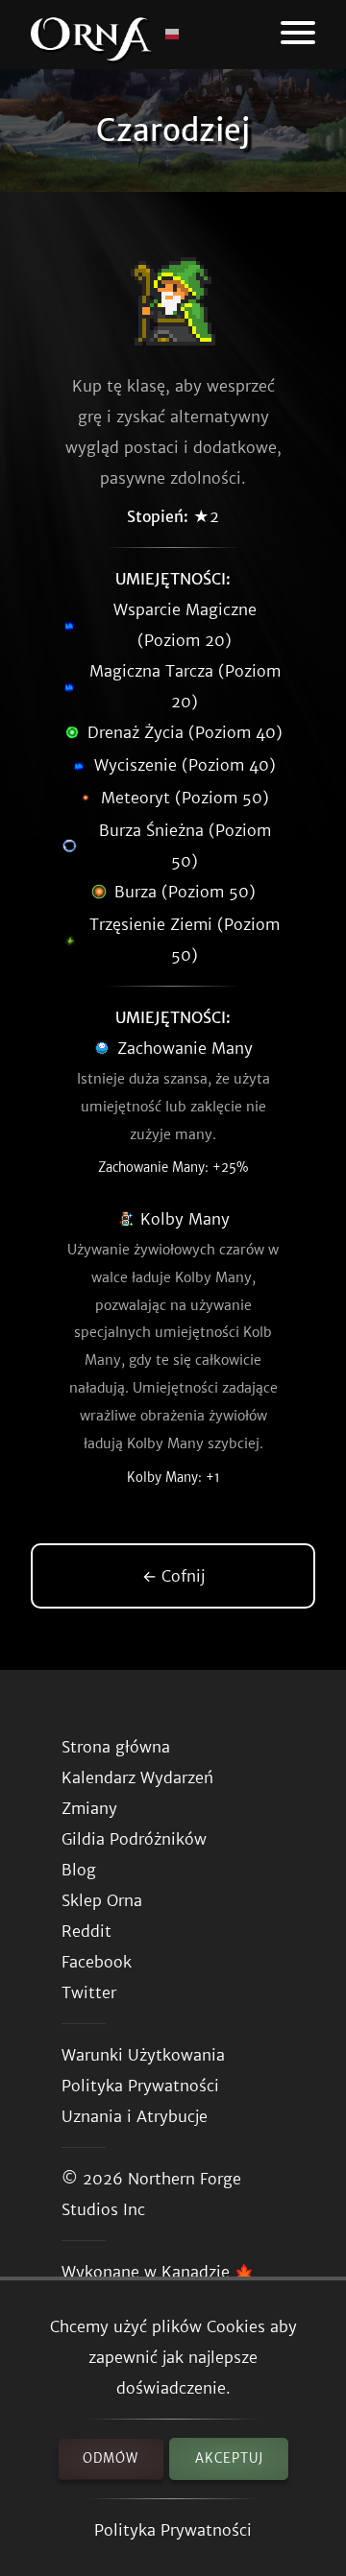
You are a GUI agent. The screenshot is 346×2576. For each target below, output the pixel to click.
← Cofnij (173, 1576)
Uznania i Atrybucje (135, 2116)
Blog (79, 1870)
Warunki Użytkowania (143, 2055)
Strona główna (116, 1747)
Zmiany (89, 1808)
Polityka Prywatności (173, 2530)
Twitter (89, 1992)
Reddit (86, 1931)
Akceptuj (229, 2458)
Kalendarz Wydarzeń (137, 1777)
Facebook (97, 1962)
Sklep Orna (102, 1900)
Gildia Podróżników (134, 1839)
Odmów (111, 2458)
